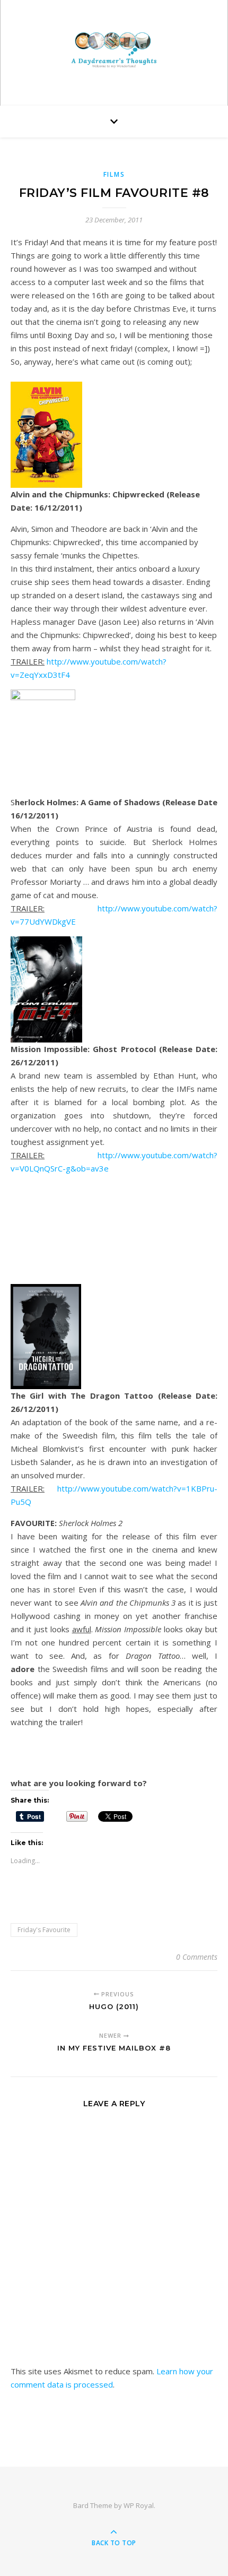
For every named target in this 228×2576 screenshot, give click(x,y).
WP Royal (139, 2505)
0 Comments (197, 1957)
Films (114, 174)
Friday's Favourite (44, 1930)
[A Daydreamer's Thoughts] (114, 50)
